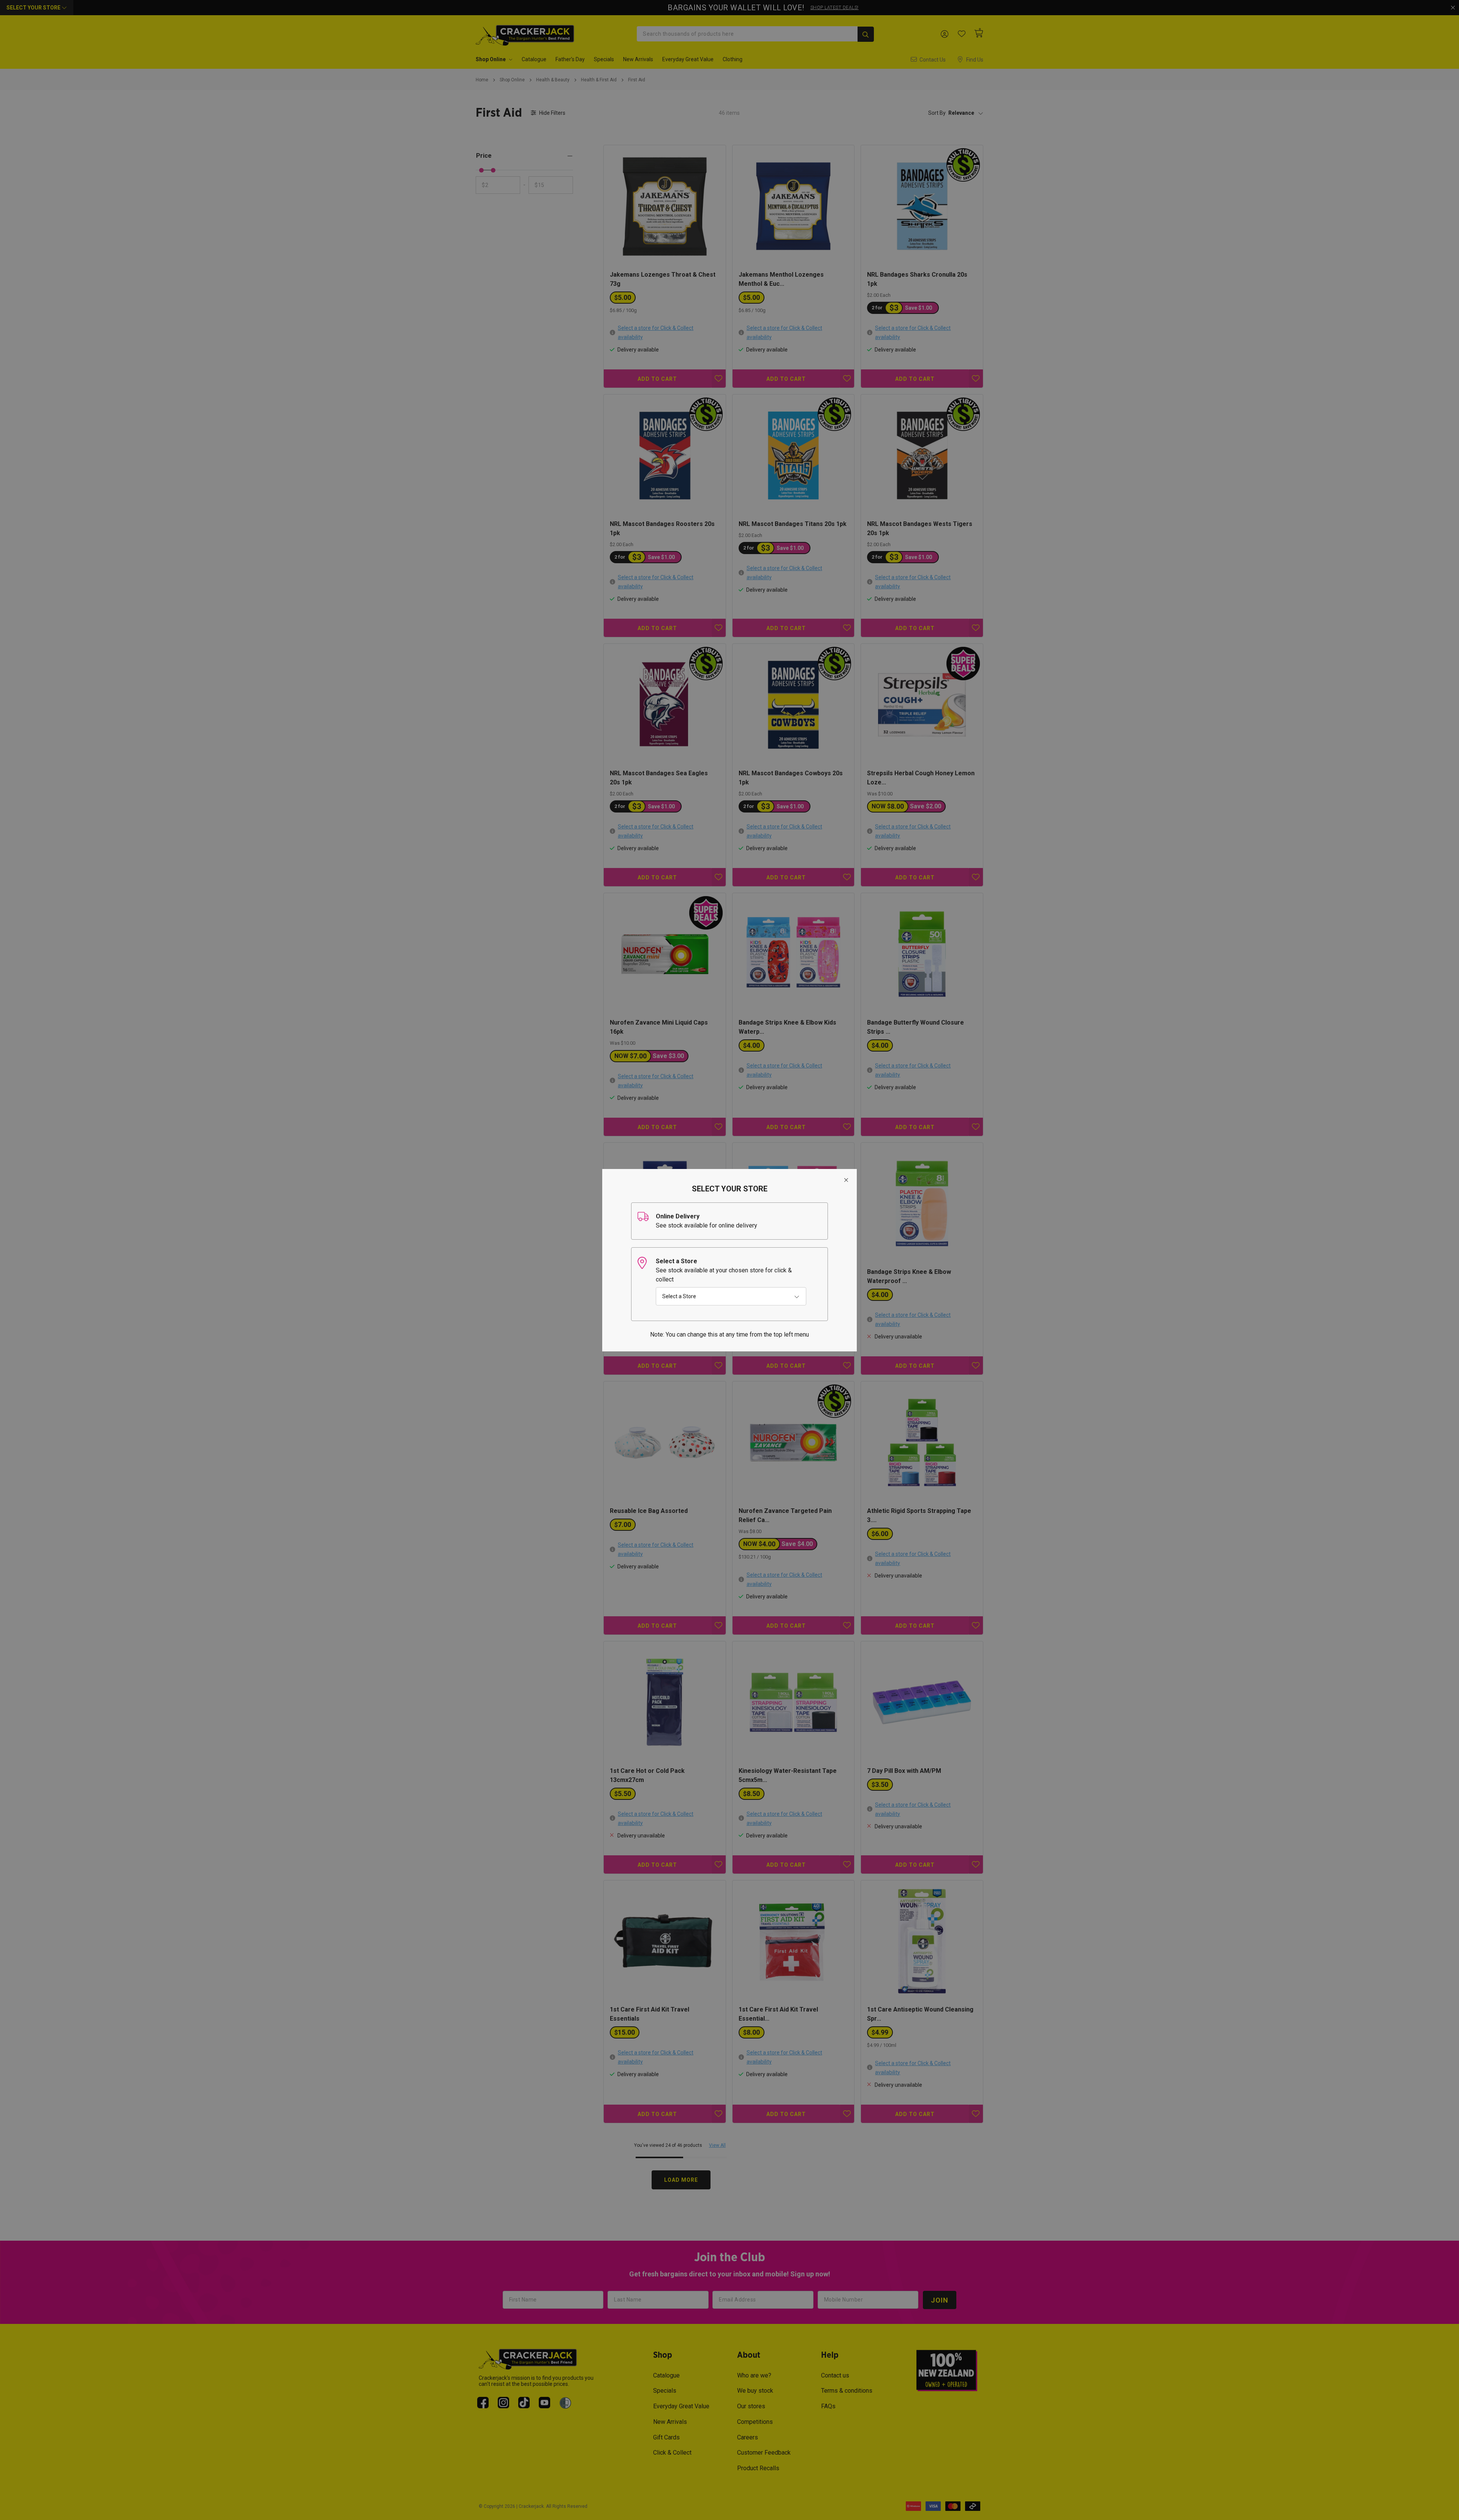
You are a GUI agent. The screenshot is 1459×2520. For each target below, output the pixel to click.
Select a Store (679, 1296)
